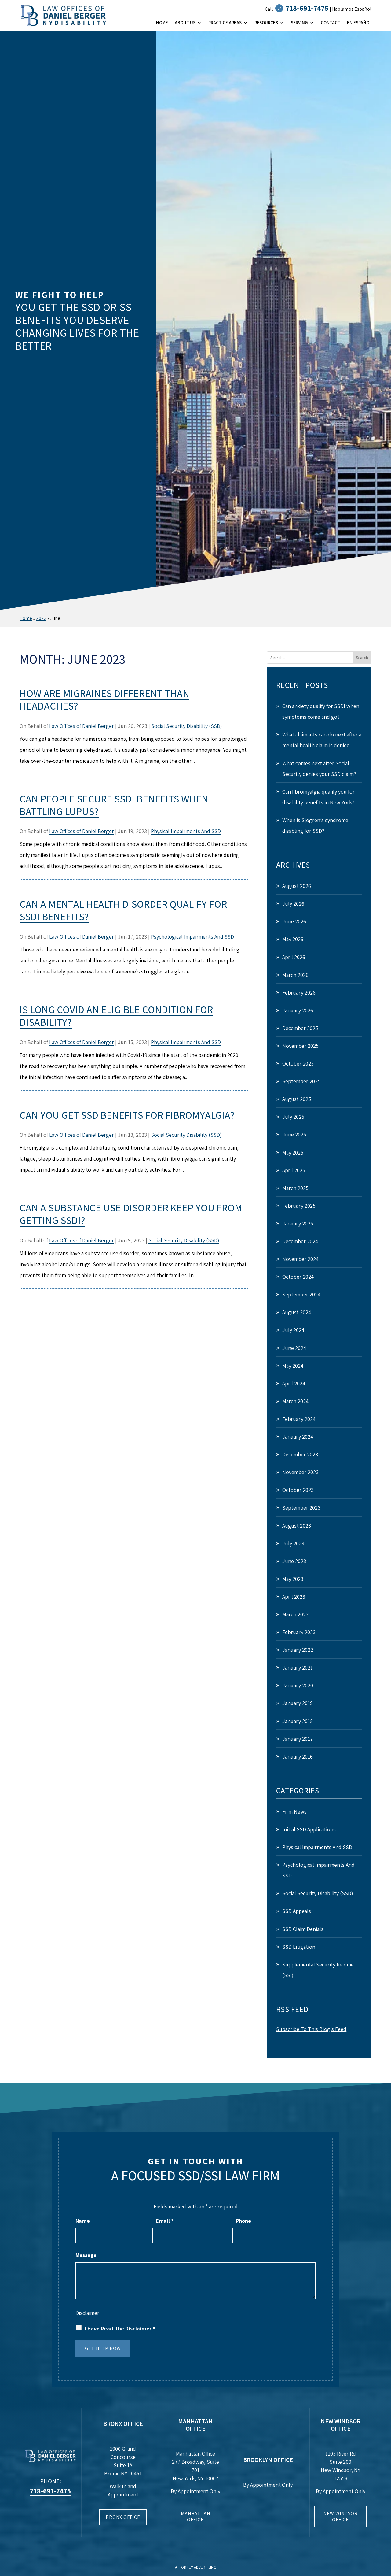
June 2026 (294, 921)
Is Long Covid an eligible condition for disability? (116, 1016)
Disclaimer (87, 2313)
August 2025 (297, 1099)
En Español (359, 23)
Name (83, 2221)
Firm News (294, 1812)
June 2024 (294, 1348)
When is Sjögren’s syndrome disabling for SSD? (315, 825)
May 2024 (293, 1366)
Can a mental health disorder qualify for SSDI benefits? (123, 910)
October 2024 (298, 1277)
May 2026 (293, 939)
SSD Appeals (297, 1911)
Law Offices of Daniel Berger (82, 726)
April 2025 (294, 1170)
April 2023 (294, 1597)
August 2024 (297, 1312)
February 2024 (299, 1419)
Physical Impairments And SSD (186, 831)
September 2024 (301, 1294)
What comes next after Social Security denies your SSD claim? (319, 769)
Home (162, 23)
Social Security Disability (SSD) (187, 726)
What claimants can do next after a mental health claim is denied (322, 740)
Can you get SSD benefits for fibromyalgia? (127, 1115)
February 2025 (299, 1206)
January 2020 (298, 1685)
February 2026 (299, 993)
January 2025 (298, 1223)
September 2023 (301, 1508)
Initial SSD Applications (309, 1829)
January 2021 (298, 1668)
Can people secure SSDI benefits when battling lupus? (114, 805)
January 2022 (298, 1650)
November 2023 (300, 1472)
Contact (331, 23)
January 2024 (298, 1437)
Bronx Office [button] (123, 2517)
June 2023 (294, 1561)
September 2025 (301, 1081)
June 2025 (294, 1134)
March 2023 (295, 1614)
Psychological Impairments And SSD (192, 937)
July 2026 (293, 904)
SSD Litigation (299, 1947)
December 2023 (300, 1454)
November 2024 (300, 1259)
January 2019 (298, 1703)
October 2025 (298, 1064)
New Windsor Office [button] (341, 2516)
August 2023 (297, 1526)
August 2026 (297, 886)
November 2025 (300, 1046)
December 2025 (300, 1028)
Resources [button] (266, 23)
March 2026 (295, 975)
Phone (243, 2221)
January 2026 (298, 1010)
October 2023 (298, 1490)
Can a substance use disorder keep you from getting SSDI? (131, 1214)
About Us (185, 23)
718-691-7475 (307, 8)
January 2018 (298, 1721)
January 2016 (298, 1757)
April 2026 (294, 957)
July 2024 (293, 1330)
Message (86, 2255)
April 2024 (294, 1383)
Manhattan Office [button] (195, 2516)
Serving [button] (299, 23)
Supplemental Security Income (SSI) (318, 1970)
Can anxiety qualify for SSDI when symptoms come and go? (321, 711)
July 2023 (293, 1543)
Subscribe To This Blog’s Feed (311, 2029)
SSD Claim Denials (303, 1929)
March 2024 (295, 1401)
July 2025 (293, 1117)
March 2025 (295, 1188)
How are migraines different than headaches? (104, 700)
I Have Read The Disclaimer (120, 2328)
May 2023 (293, 1579)
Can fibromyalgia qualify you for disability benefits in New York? (318, 797)
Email (165, 2221)
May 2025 (293, 1153)
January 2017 (298, 1739)
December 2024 (300, 1241)
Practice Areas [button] (225, 23)
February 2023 (299, 1632)
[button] (385, 2532)
